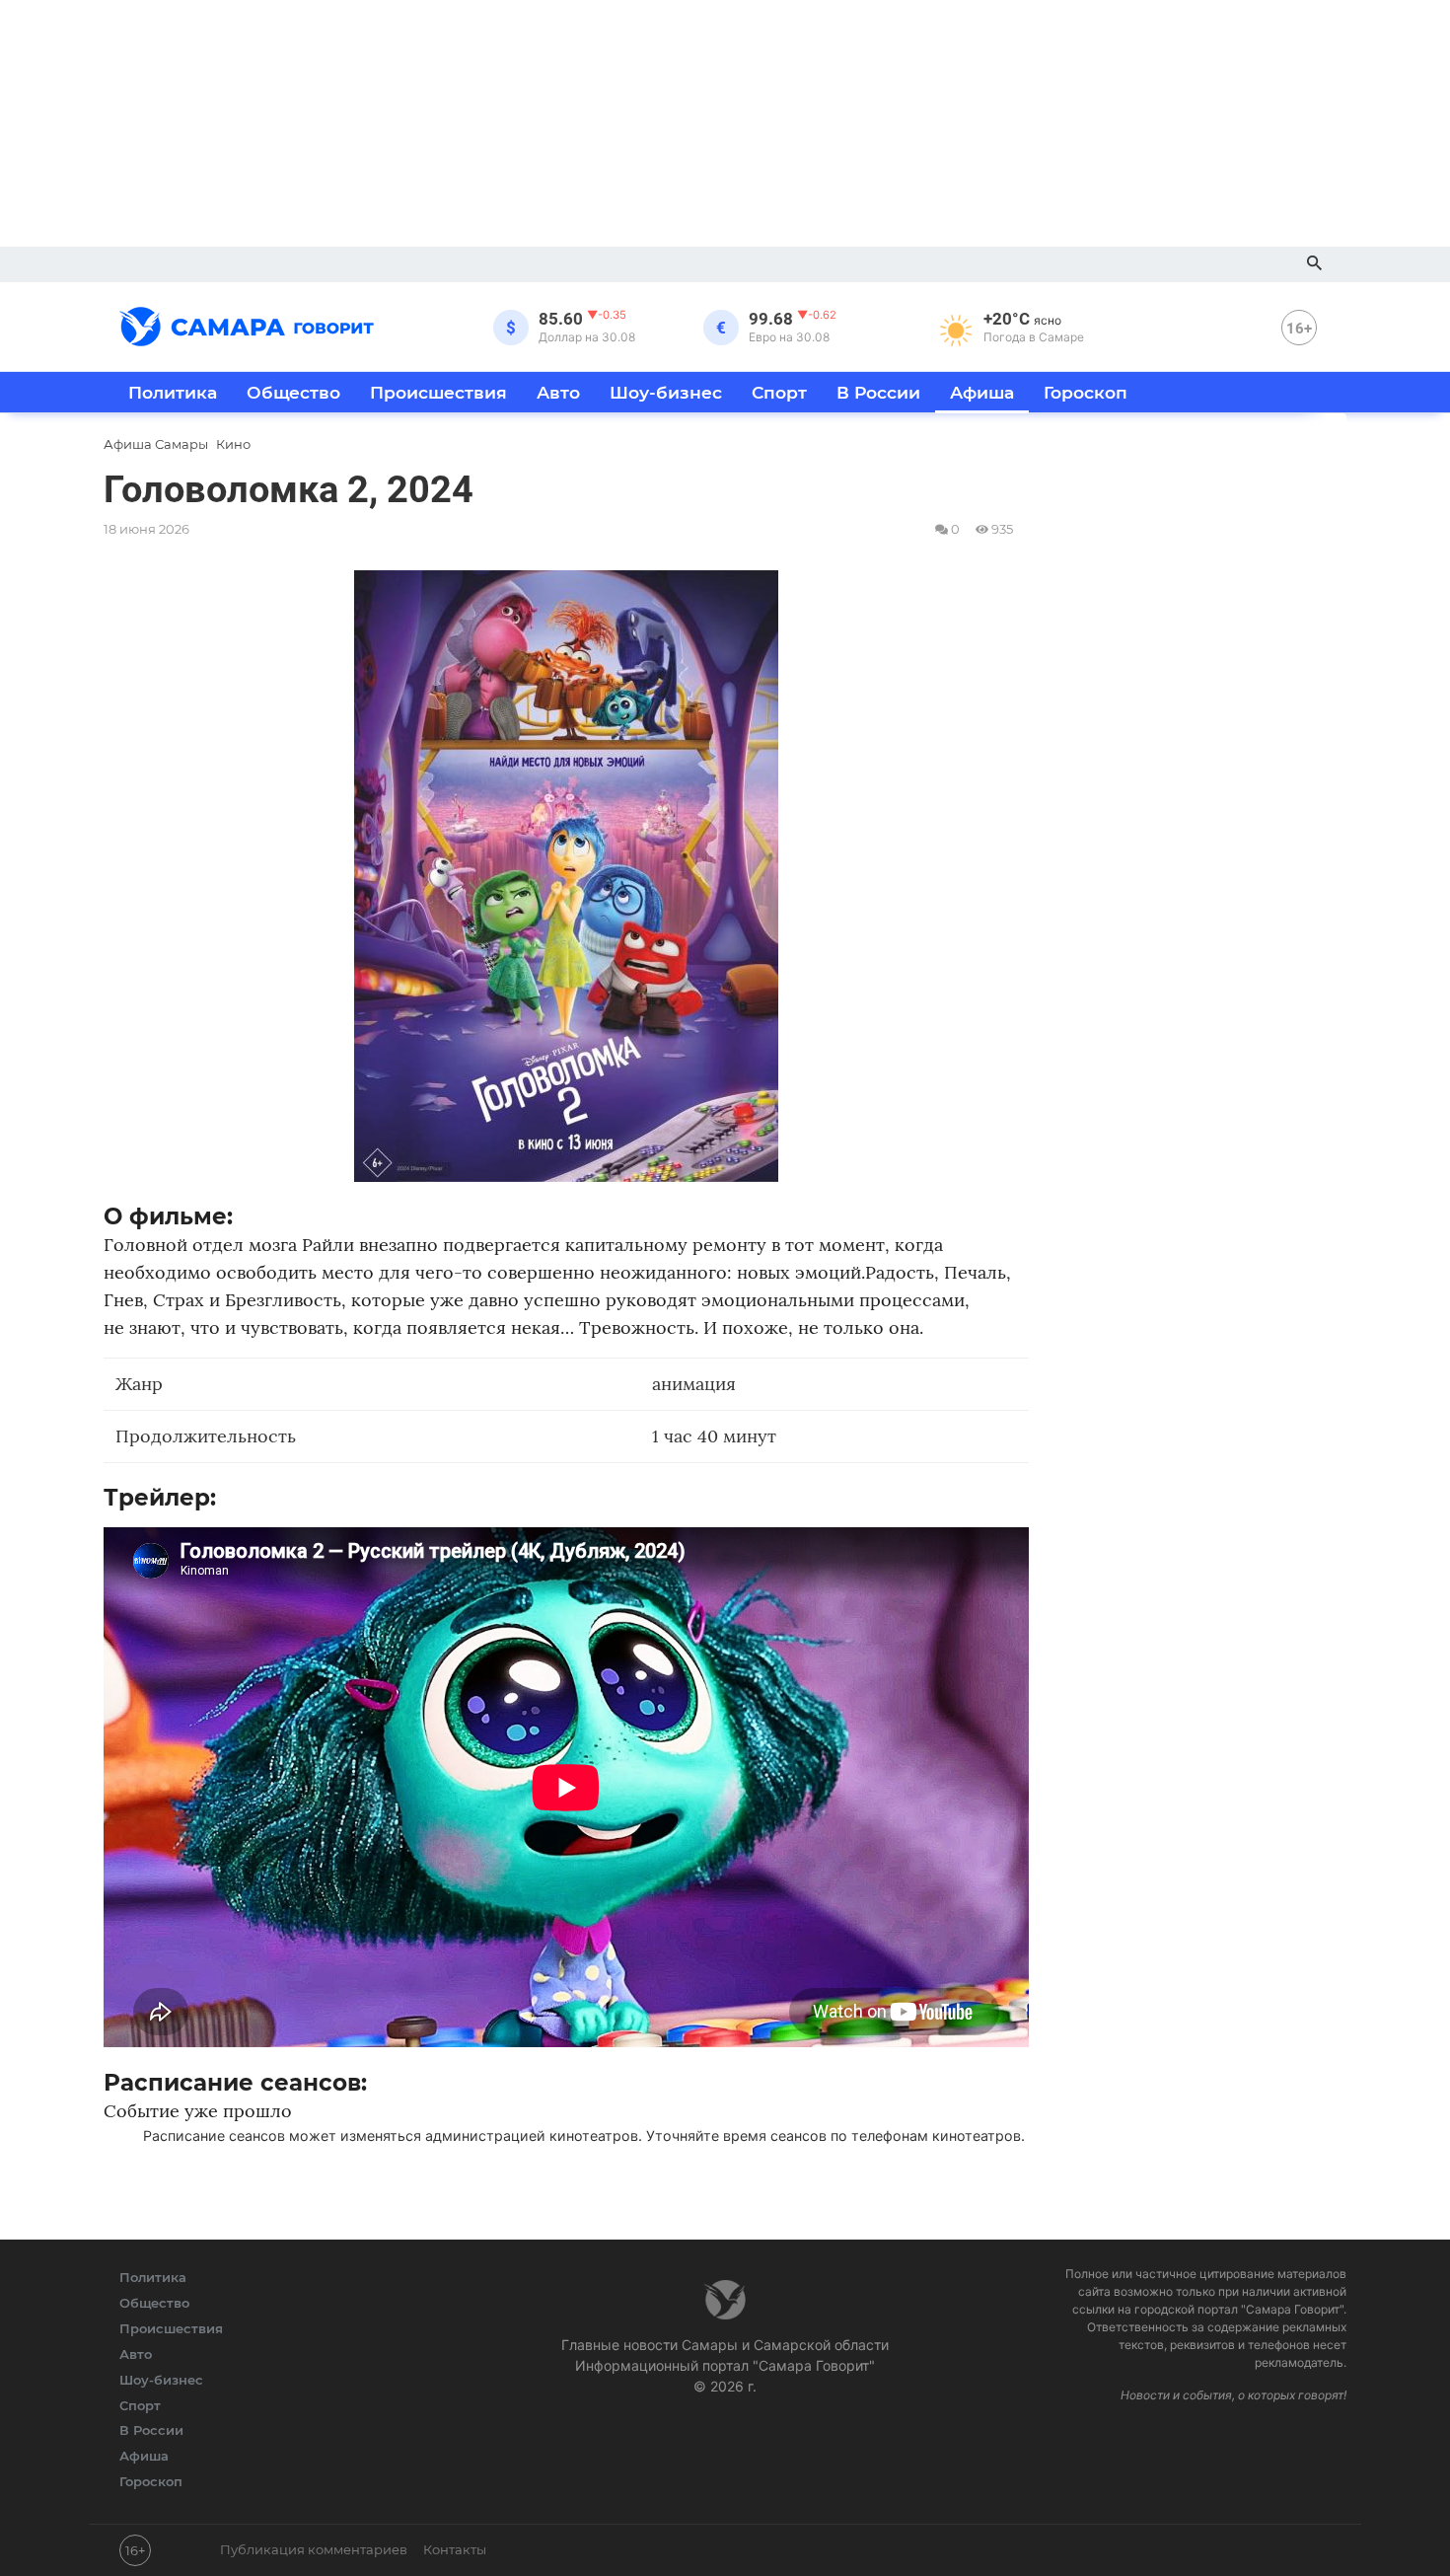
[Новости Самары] (247, 324)
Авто (558, 392)
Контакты (455, 2549)
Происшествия (438, 392)
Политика (173, 392)
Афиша (982, 392)
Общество (293, 392)
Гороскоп (1086, 392)
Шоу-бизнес (666, 392)
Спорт (779, 392)
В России (878, 392)
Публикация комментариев (314, 2549)
